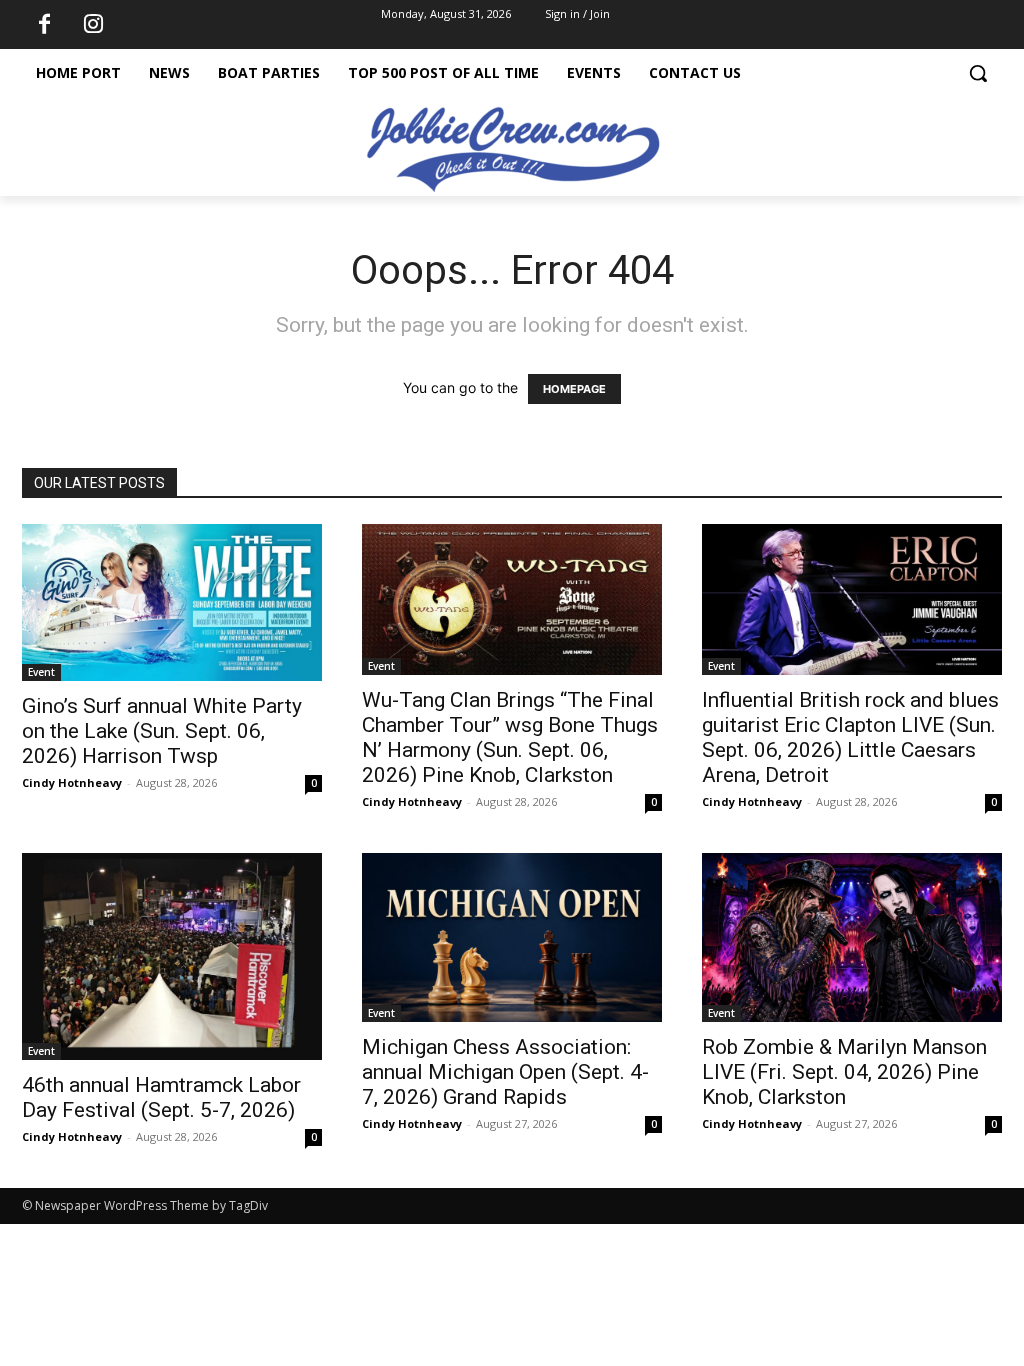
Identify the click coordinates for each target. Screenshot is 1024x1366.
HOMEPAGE (574, 389)
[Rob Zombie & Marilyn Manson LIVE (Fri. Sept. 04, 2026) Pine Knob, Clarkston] (852, 937)
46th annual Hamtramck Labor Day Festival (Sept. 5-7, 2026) (161, 1097)
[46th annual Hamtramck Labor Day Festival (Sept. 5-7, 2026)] (172, 956)
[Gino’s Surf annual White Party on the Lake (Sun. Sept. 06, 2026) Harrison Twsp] (172, 602)
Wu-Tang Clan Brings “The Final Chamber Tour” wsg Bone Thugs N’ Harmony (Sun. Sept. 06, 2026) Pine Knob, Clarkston (510, 737)
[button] (978, 73)
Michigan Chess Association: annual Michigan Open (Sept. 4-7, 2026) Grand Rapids (505, 1072)
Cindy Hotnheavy (72, 782)
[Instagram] (93, 25)
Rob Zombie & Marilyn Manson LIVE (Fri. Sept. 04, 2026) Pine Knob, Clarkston (844, 1072)
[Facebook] (44, 25)
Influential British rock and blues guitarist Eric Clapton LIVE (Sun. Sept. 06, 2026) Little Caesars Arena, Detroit (850, 737)
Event (41, 672)
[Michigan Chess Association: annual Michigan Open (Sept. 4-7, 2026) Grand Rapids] (512, 937)
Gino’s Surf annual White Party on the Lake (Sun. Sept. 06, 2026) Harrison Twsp (162, 731)
